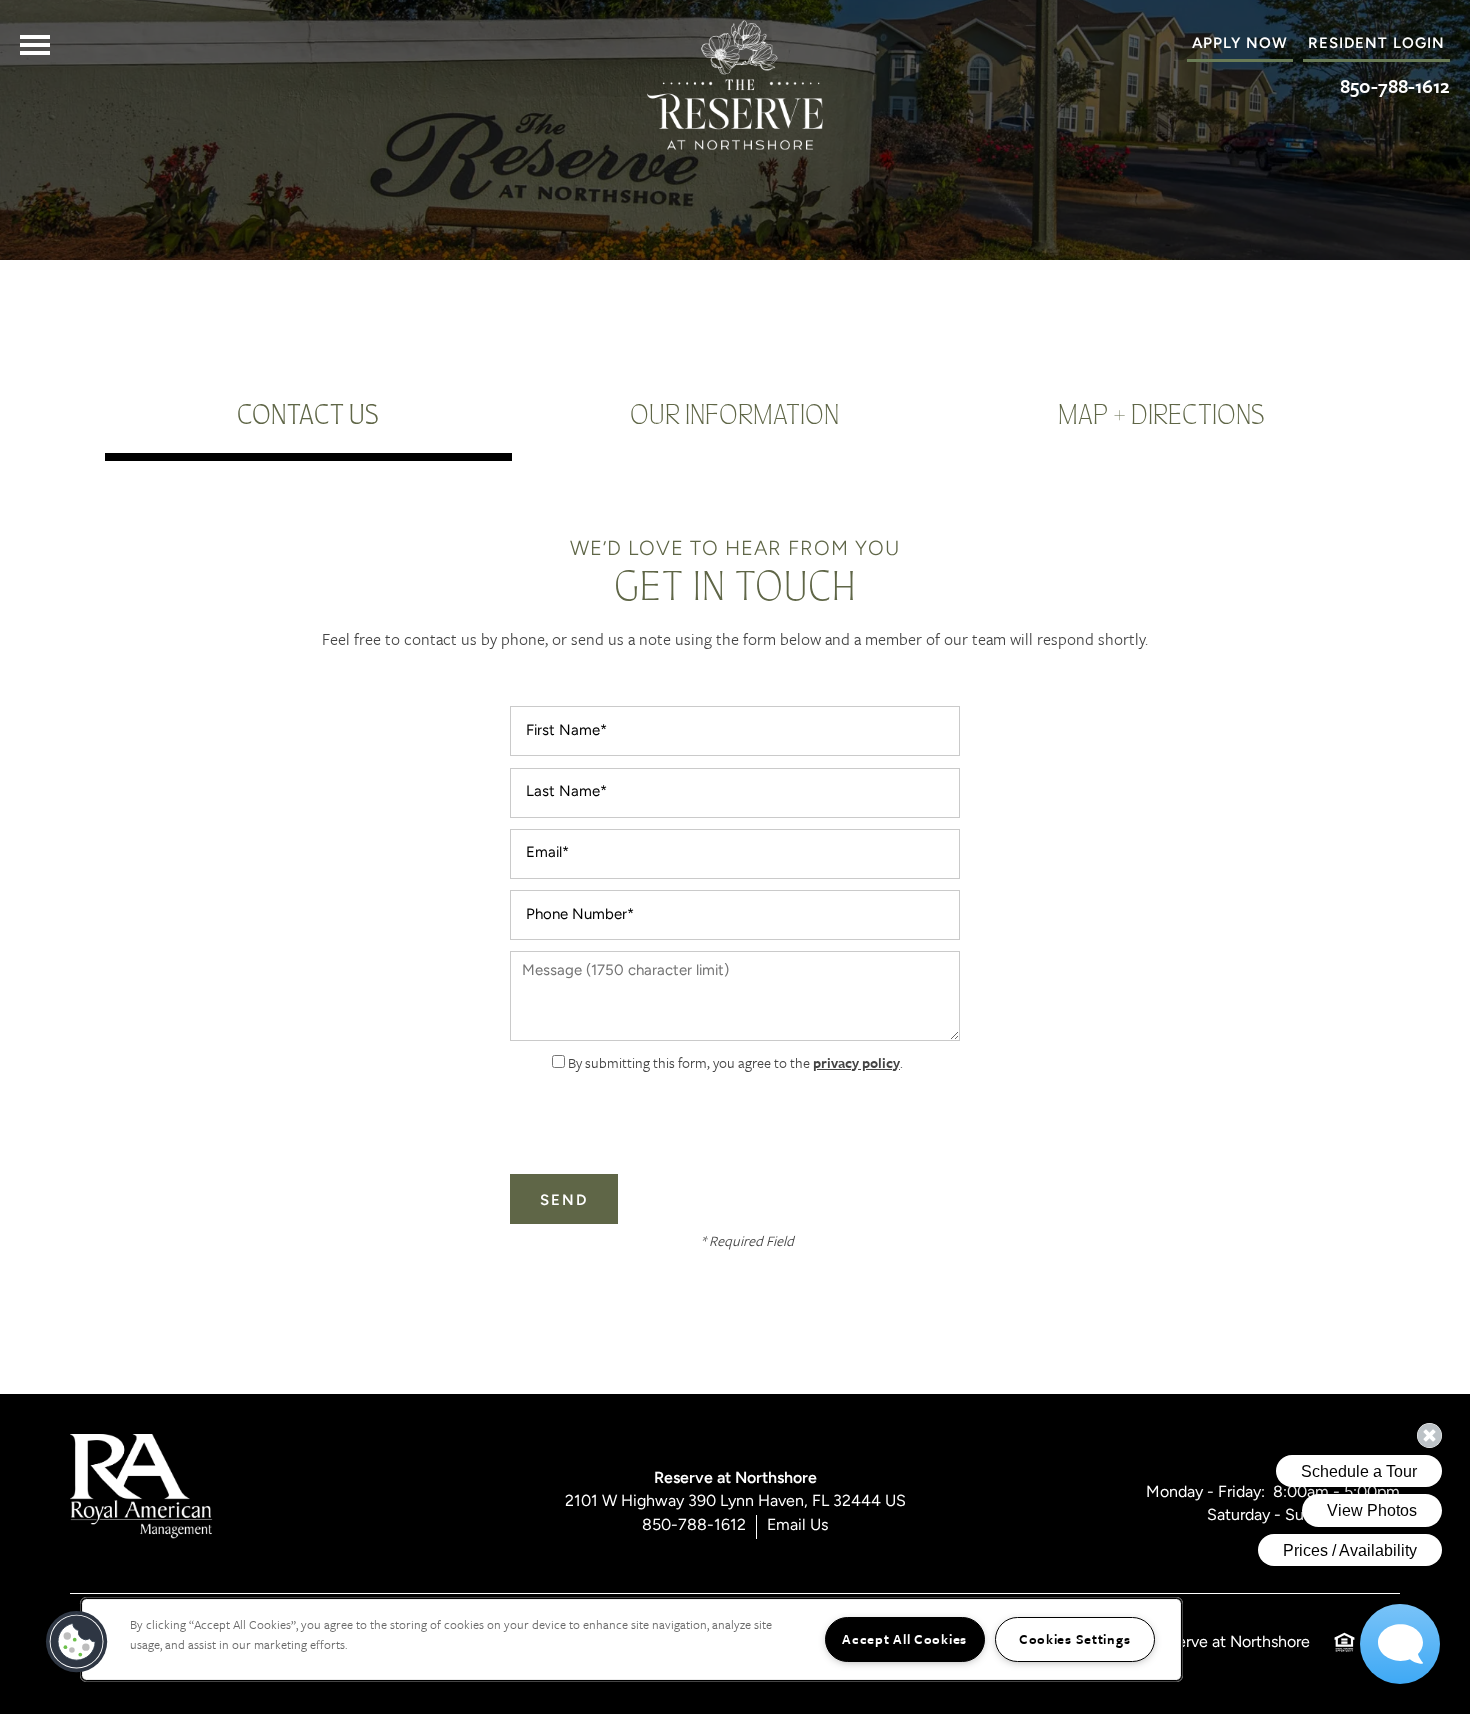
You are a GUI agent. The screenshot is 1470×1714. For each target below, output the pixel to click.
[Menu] (35, 45)
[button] (1376, 45)
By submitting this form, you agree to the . (735, 1062)
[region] (631, 1639)
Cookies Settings (1075, 1639)
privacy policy (856, 1062)
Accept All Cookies (904, 1639)
